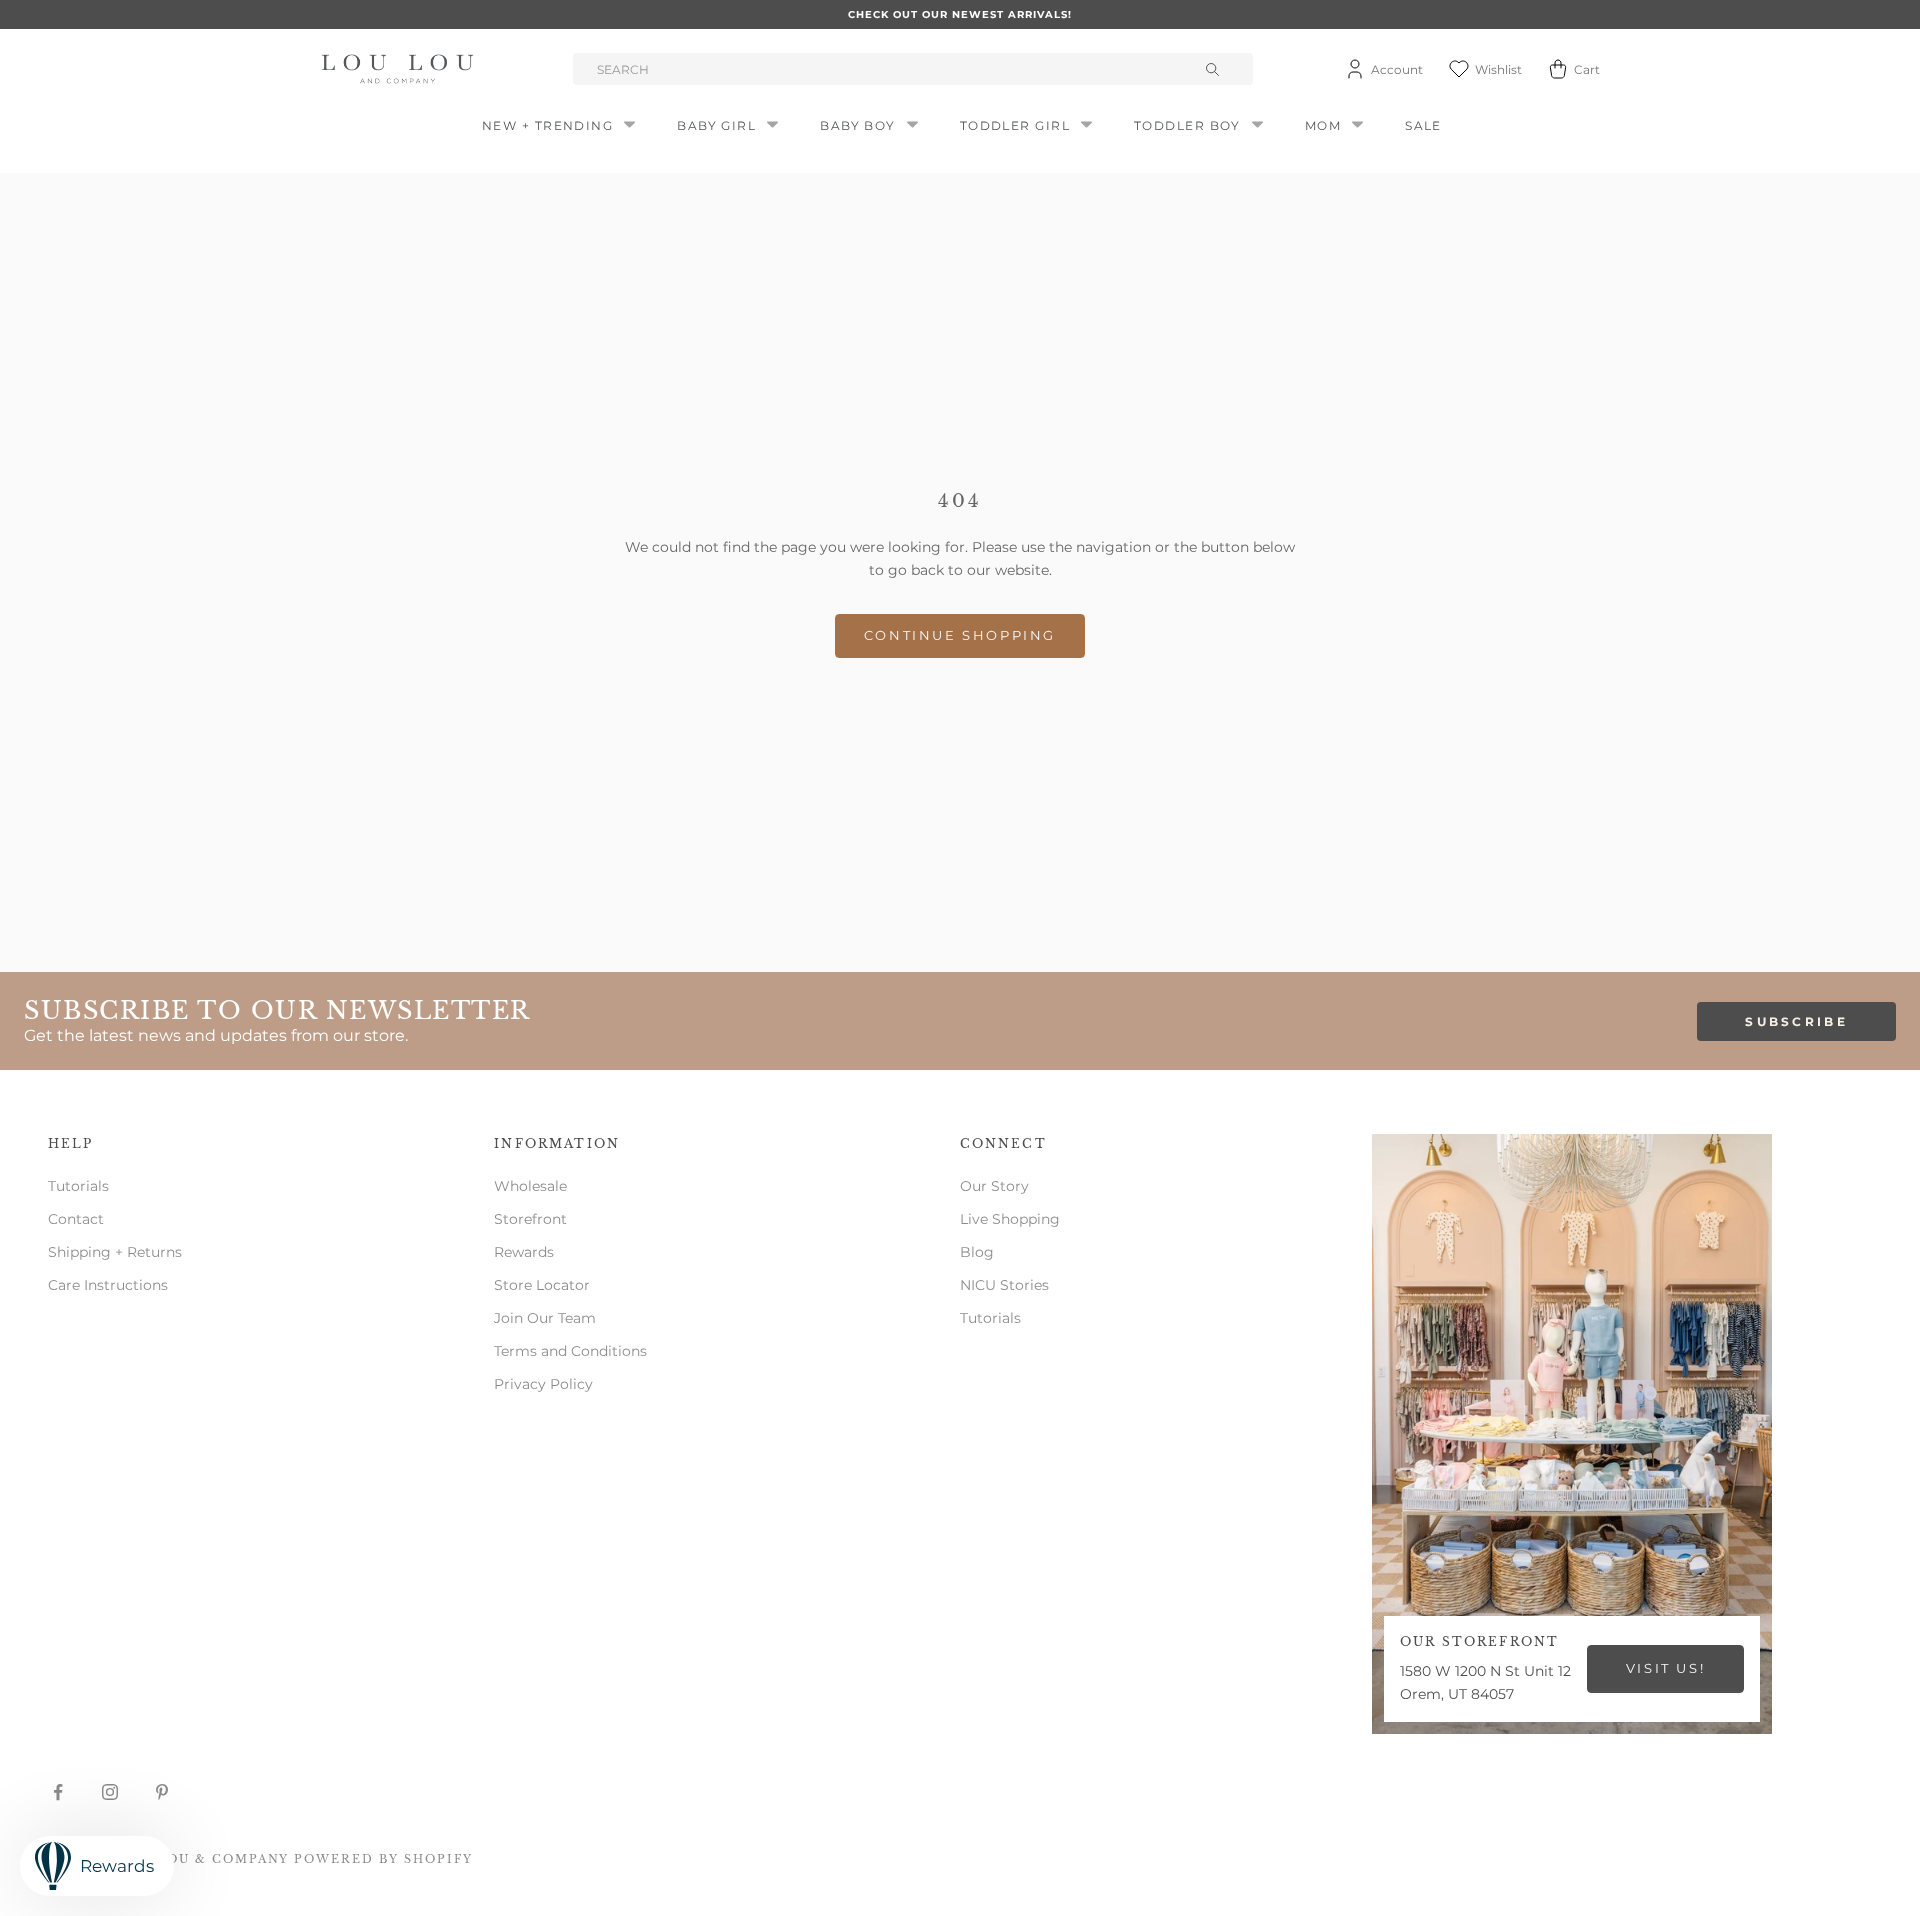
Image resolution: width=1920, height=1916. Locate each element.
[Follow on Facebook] (58, 1792)
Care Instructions (108, 1285)
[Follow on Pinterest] (162, 1792)
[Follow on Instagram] (110, 1792)
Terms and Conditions (570, 1351)
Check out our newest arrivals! (960, 14)
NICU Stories (1004, 1285)
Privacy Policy (543, 1384)
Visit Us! (1665, 1668)
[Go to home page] (401, 69)
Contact (76, 1219)
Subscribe (1796, 1021)
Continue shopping (960, 635)
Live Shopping (1010, 1219)
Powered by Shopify (383, 1859)
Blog (977, 1252)
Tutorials (78, 1186)
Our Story (994, 1186)
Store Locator (542, 1285)
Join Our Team (545, 1318)
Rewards (524, 1252)
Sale (1423, 125)
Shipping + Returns (115, 1252)
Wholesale (530, 1186)
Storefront (530, 1219)
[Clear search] (1215, 69)
